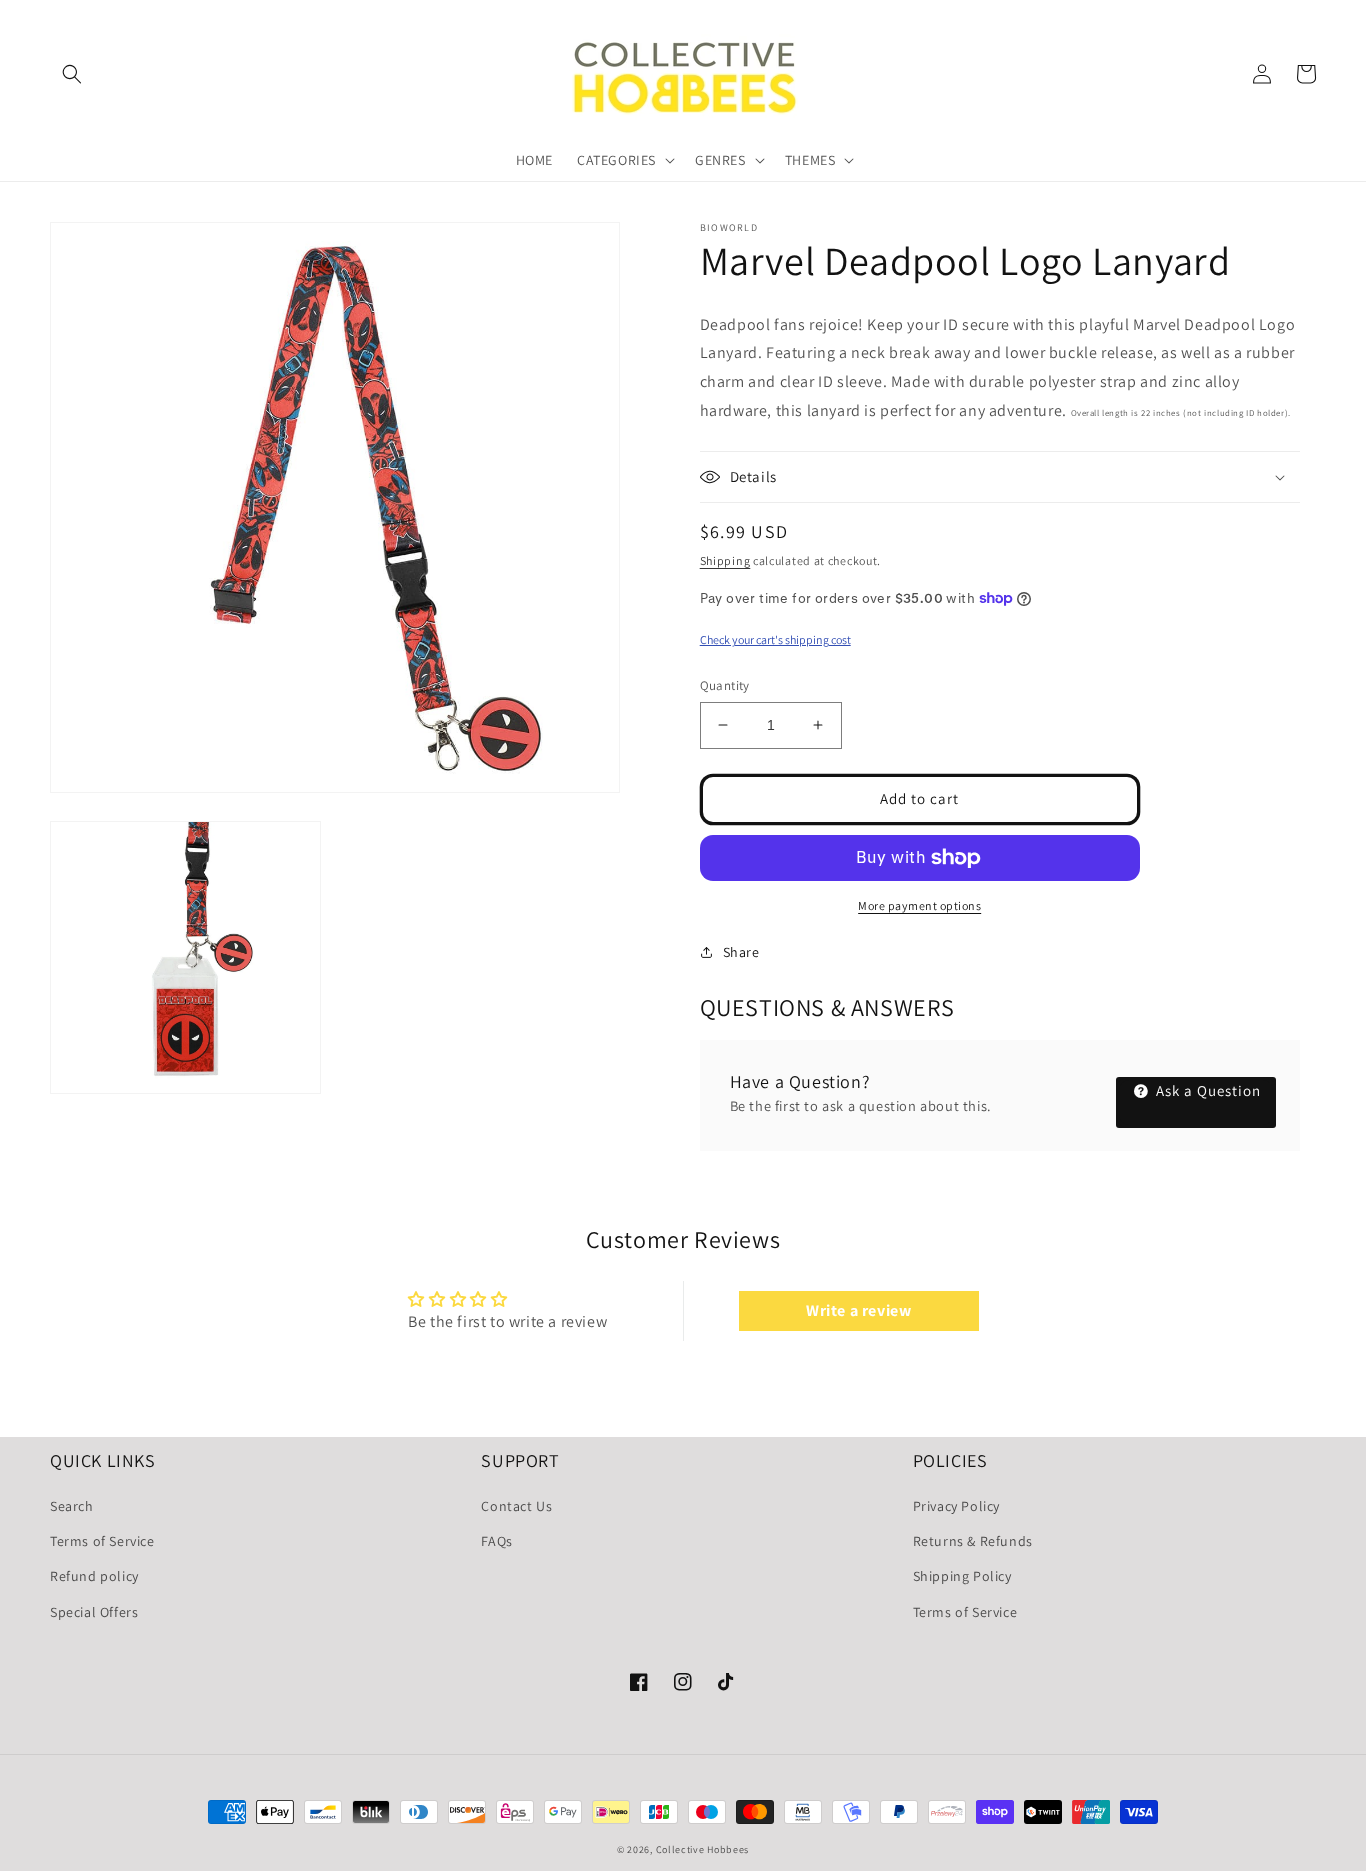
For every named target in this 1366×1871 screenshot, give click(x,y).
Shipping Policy (962, 1576)
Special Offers (94, 1612)
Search (72, 1506)
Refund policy (94, 1576)
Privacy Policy (956, 1506)
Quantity (725, 685)
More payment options (919, 905)
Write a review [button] (858, 1310)
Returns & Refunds (973, 1541)
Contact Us (516, 1506)
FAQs (496, 1541)
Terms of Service (102, 1541)
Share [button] (741, 952)
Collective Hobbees (703, 1849)
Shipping (725, 560)
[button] (72, 74)
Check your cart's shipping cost (775, 639)
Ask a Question (1206, 1090)
